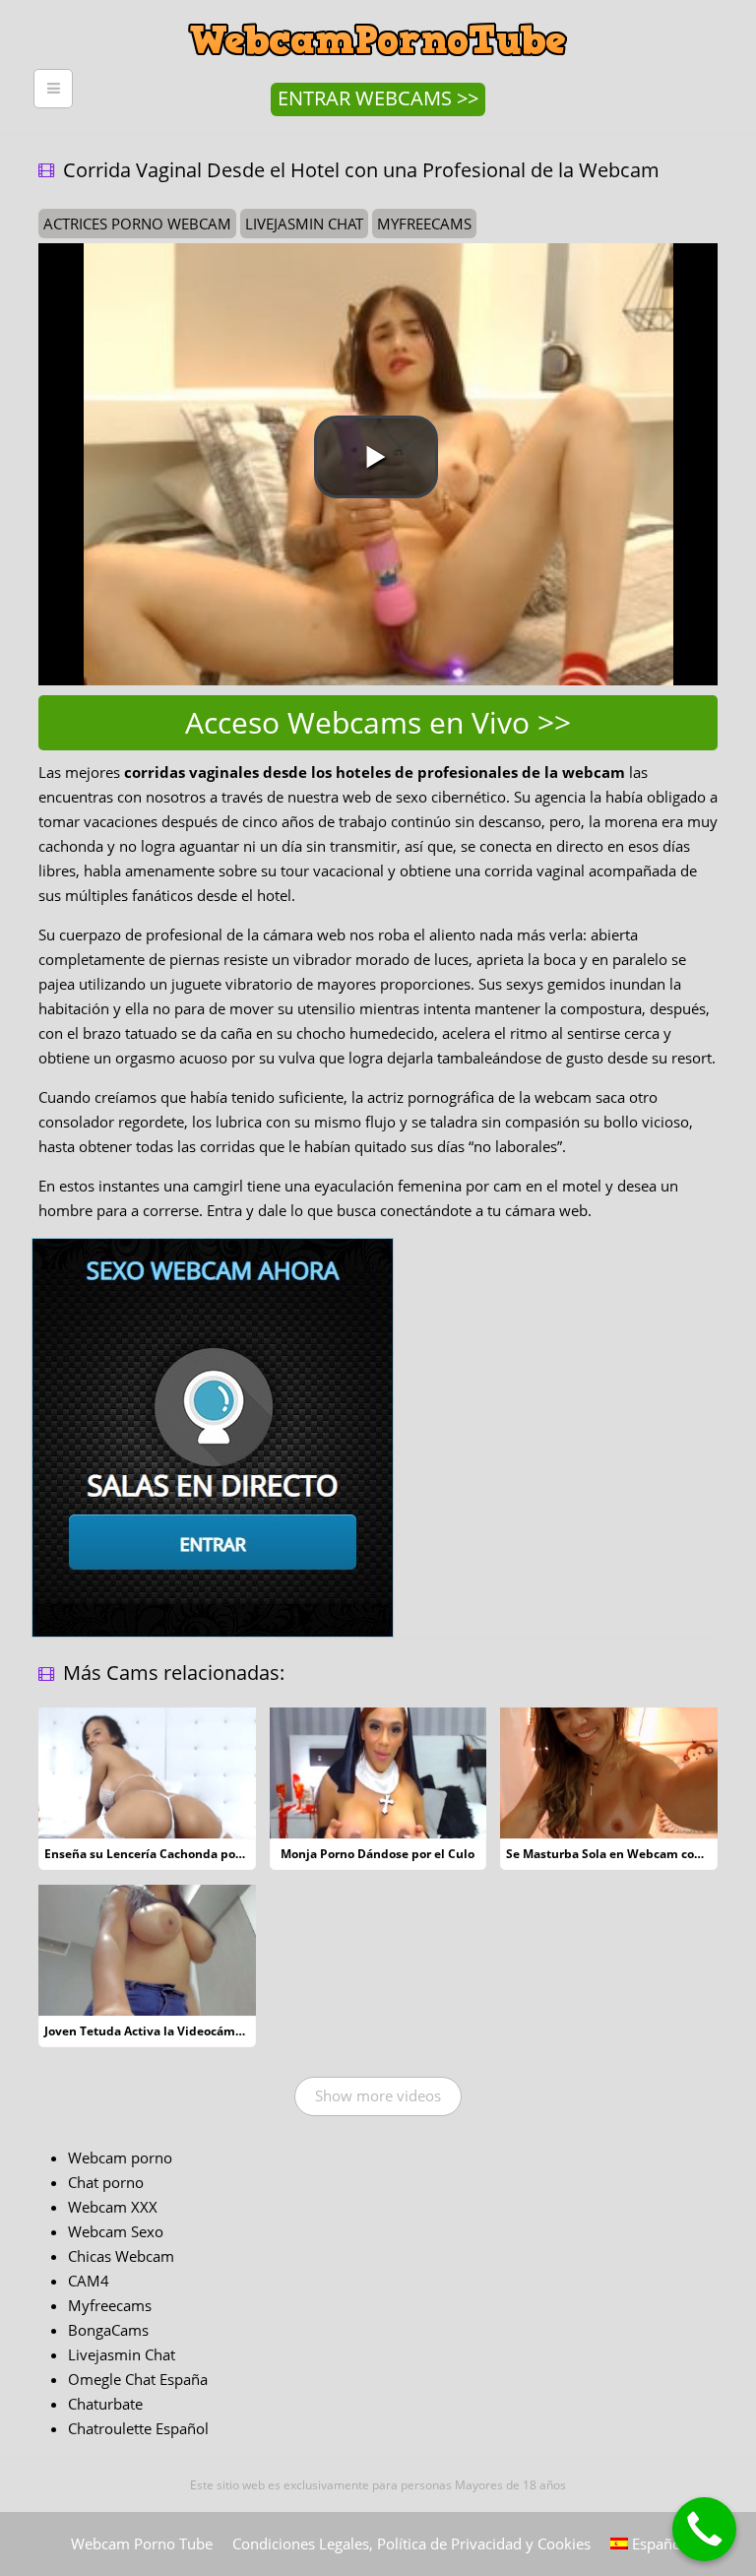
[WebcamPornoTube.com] (378, 15)
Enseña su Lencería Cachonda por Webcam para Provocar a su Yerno (243, 1854)
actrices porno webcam (137, 224)
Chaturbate (105, 2404)
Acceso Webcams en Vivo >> (378, 722)
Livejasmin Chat (122, 2354)
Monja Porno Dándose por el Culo (378, 1854)
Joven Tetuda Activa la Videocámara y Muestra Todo (195, 2031)
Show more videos (378, 2095)
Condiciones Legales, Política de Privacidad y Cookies (411, 2544)
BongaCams (108, 2330)
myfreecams (424, 224)
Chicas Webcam (121, 2256)
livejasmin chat (304, 224)
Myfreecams (110, 2305)
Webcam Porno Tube (142, 2544)
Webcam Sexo (116, 2231)
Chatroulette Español (138, 2428)
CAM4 (89, 2281)
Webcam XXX (113, 2207)
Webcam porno (120, 2157)
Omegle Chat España (138, 2379)
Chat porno (106, 2182)
